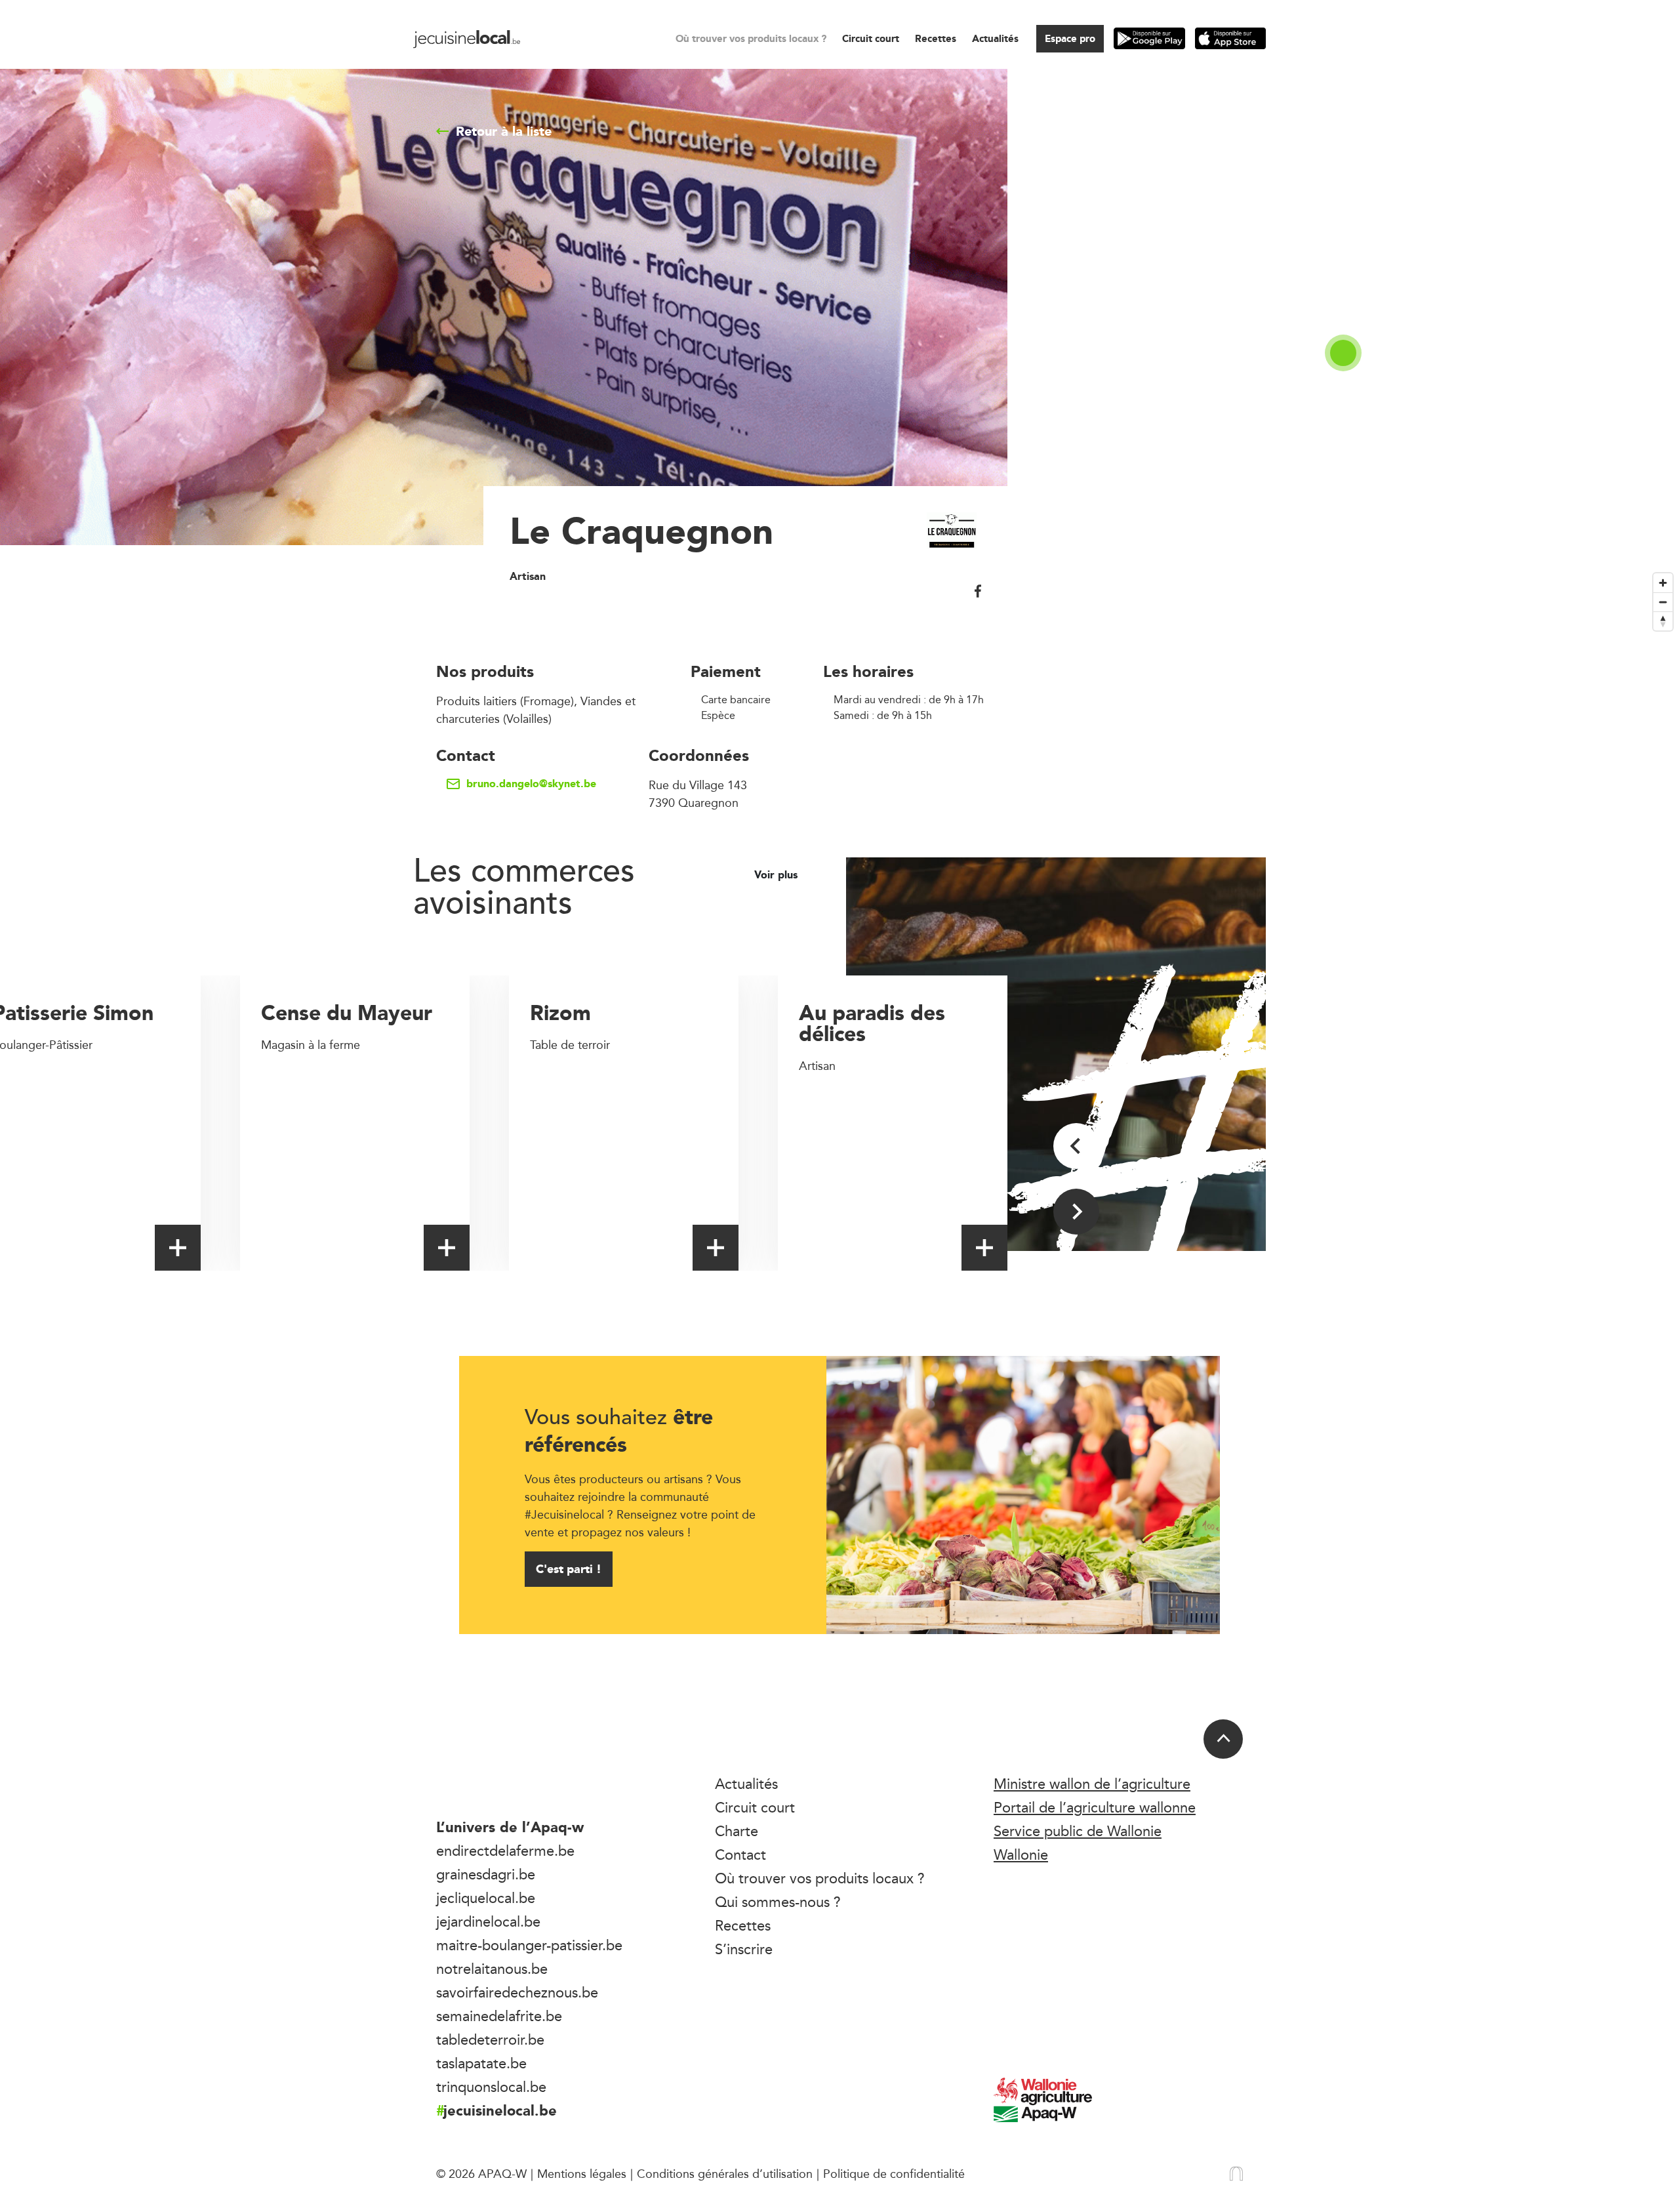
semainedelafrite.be (499, 2016)
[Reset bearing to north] (1663, 621)
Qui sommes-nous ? (778, 1902)
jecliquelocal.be (486, 1898)
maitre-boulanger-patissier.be (529, 1945)
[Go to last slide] (1076, 1146)
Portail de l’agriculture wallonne (1095, 1807)
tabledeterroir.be (490, 2039)
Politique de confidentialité (894, 2173)
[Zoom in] (1663, 583)
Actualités (995, 38)
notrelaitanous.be (492, 1969)
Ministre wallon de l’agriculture (1092, 1784)
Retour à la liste (504, 131)
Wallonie (1021, 1854)
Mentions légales (582, 2173)
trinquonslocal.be (491, 2087)
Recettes (936, 38)
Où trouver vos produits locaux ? (751, 38)
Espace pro (1070, 38)
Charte (737, 1831)
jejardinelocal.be (488, 1921)
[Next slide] (1076, 1212)
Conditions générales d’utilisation (725, 2173)
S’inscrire (744, 1949)
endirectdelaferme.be (505, 1851)
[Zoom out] (1663, 602)
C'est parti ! (569, 1569)
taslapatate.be (481, 2063)
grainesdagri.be (486, 1874)
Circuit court (871, 38)
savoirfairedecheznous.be (517, 1992)
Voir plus (778, 875)
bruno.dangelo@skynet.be (531, 784)
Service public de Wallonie (1078, 1831)
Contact (740, 1854)
